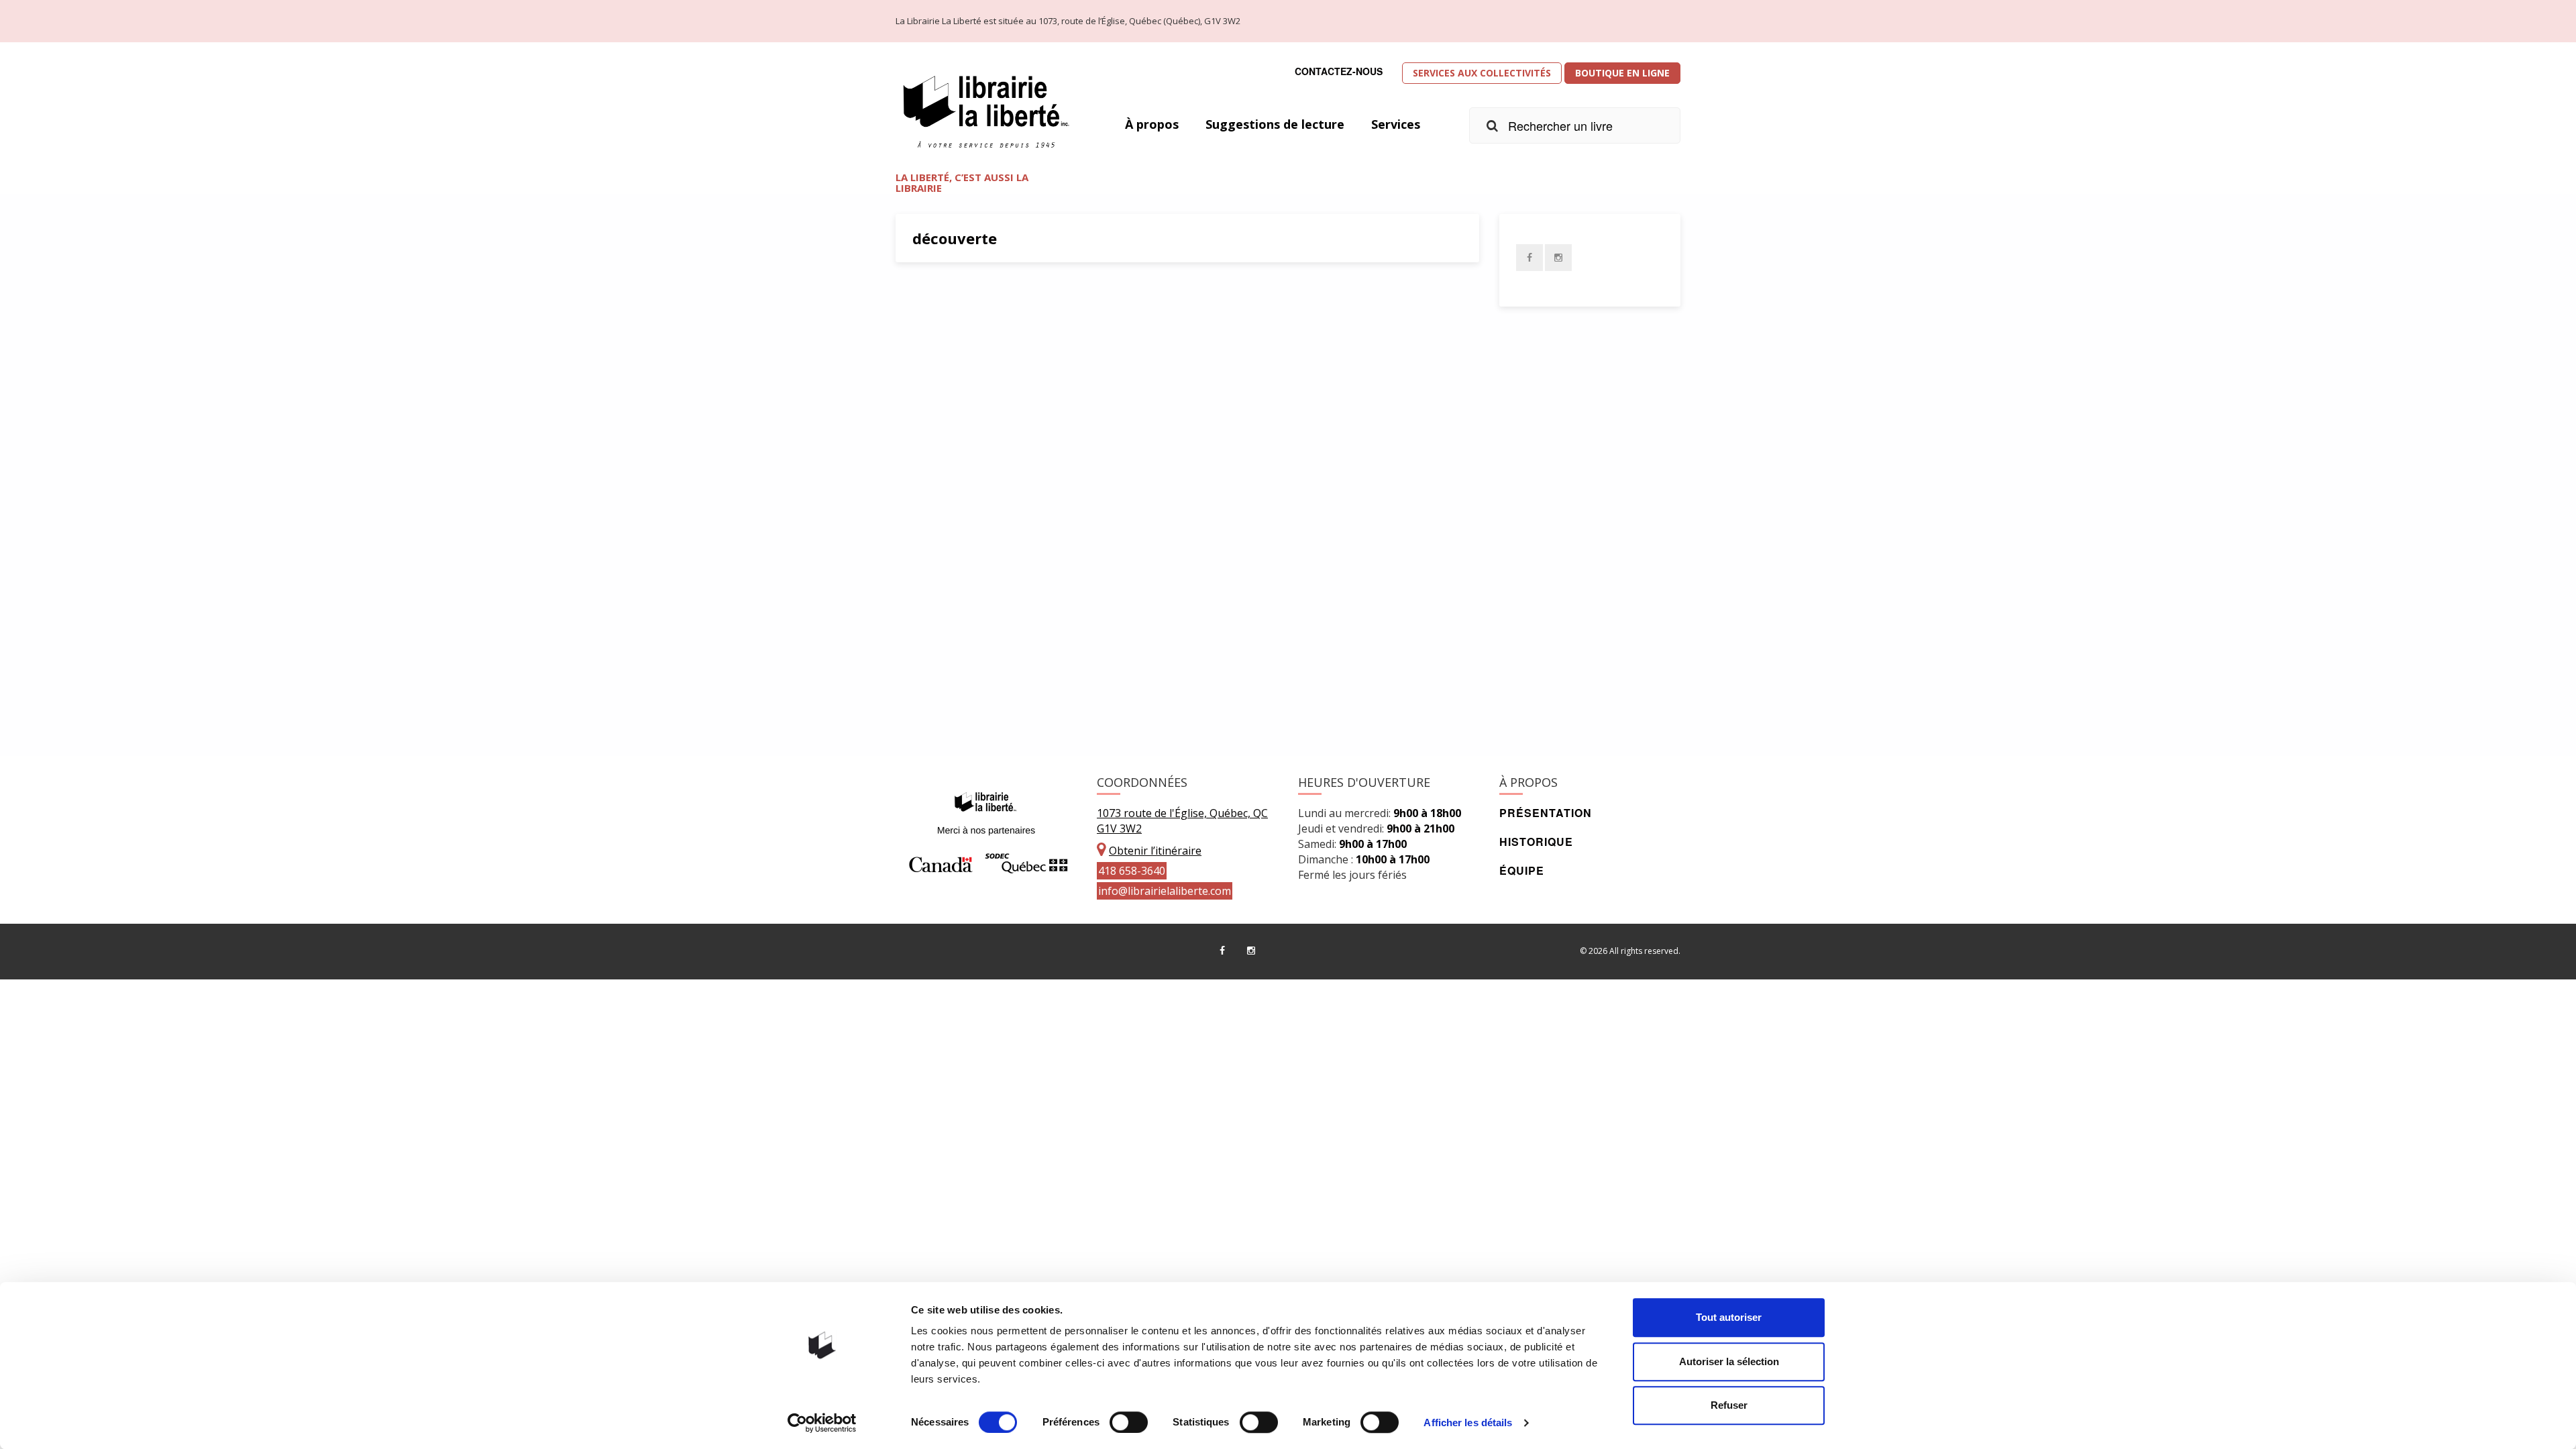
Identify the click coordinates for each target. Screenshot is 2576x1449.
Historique (1536, 842)
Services (1396, 124)
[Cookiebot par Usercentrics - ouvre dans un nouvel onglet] (822, 1423)
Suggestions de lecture (1275, 124)
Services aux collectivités (1482, 73)
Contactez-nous (1339, 71)
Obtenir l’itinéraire (1155, 851)
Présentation (1546, 813)
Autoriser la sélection (1729, 1361)
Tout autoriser (1729, 1317)
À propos (1152, 124)
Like (1038, 693)
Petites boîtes (963, 632)
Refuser (1729, 1405)
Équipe (1522, 870)
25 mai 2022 (949, 693)
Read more (1249, 663)
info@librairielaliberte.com (1165, 891)
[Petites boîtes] (1187, 442)
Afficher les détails (1468, 1423)
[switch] (1129, 1422)
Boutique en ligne (1622, 73)
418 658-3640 (1132, 871)
